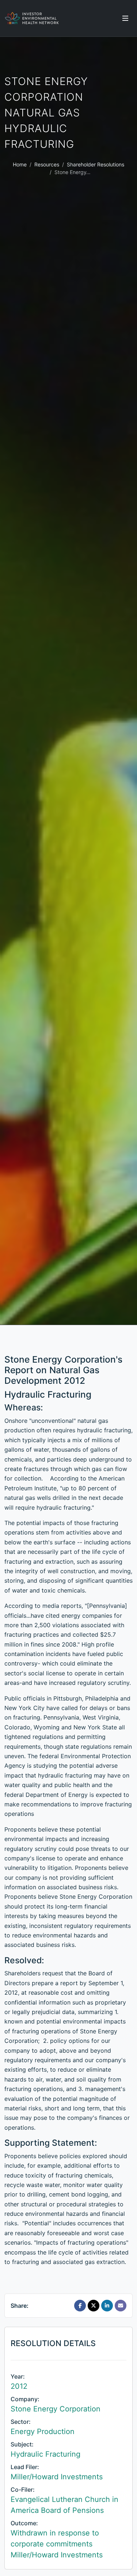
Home (20, 164)
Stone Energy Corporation (56, 2409)
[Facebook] (80, 2306)
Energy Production (43, 2431)
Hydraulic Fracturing (45, 2454)
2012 (19, 2386)
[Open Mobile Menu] (125, 18)
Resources (47, 164)
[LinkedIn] (107, 2306)
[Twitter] (94, 2306)
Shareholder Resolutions (96, 164)
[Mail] (121, 2306)
